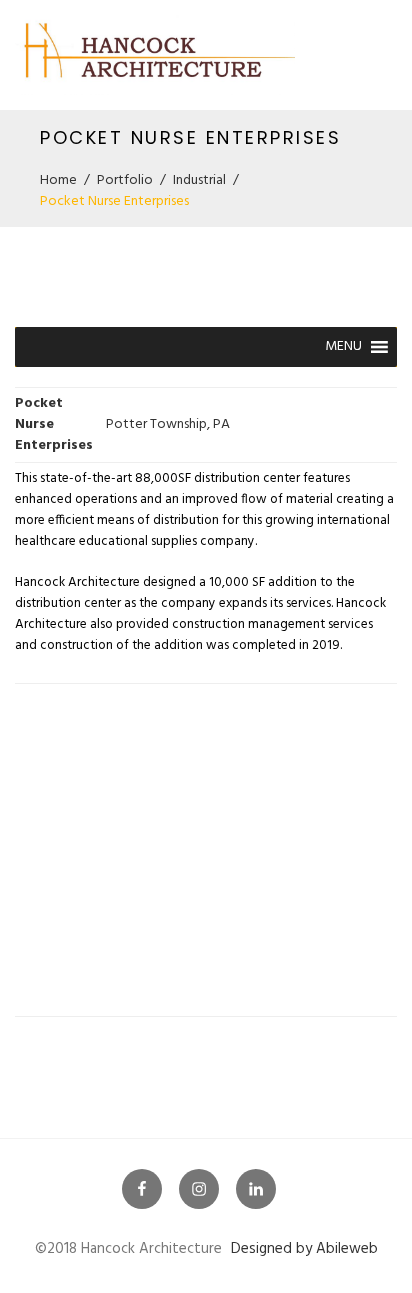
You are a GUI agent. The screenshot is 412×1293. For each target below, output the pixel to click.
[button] (343, 347)
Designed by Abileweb (304, 1249)
